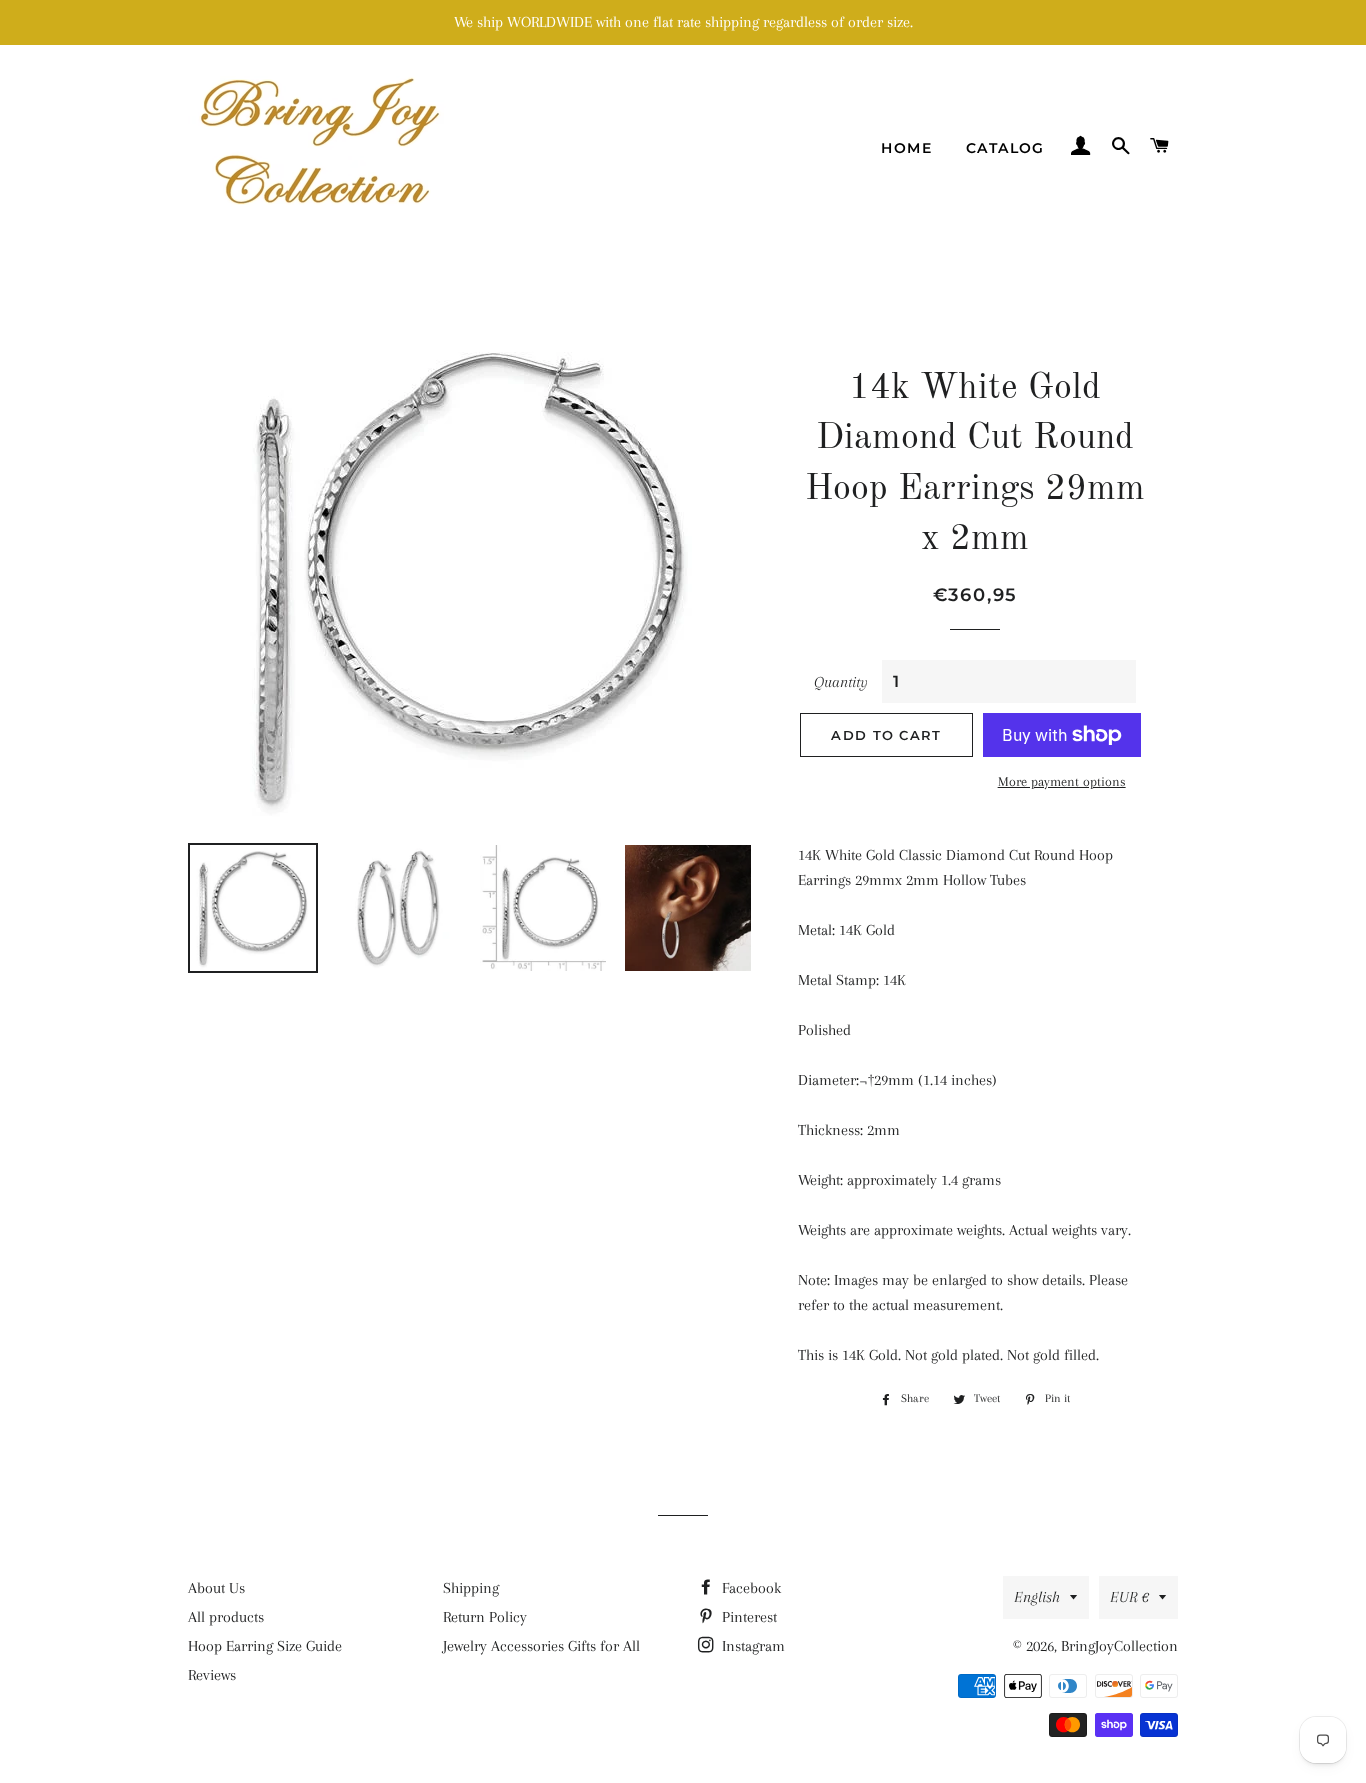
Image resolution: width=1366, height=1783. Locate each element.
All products (226, 1617)
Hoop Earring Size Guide (265, 1646)
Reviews (212, 1675)
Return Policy (485, 1617)
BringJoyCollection (1119, 1646)
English (1037, 1597)
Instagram (751, 1646)
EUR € (1129, 1597)
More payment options (1062, 781)
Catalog (1005, 148)
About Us (216, 1588)
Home (906, 148)
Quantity (841, 682)
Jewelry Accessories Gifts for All (541, 1646)
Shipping (471, 1588)
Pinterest (747, 1617)
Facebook (749, 1588)
